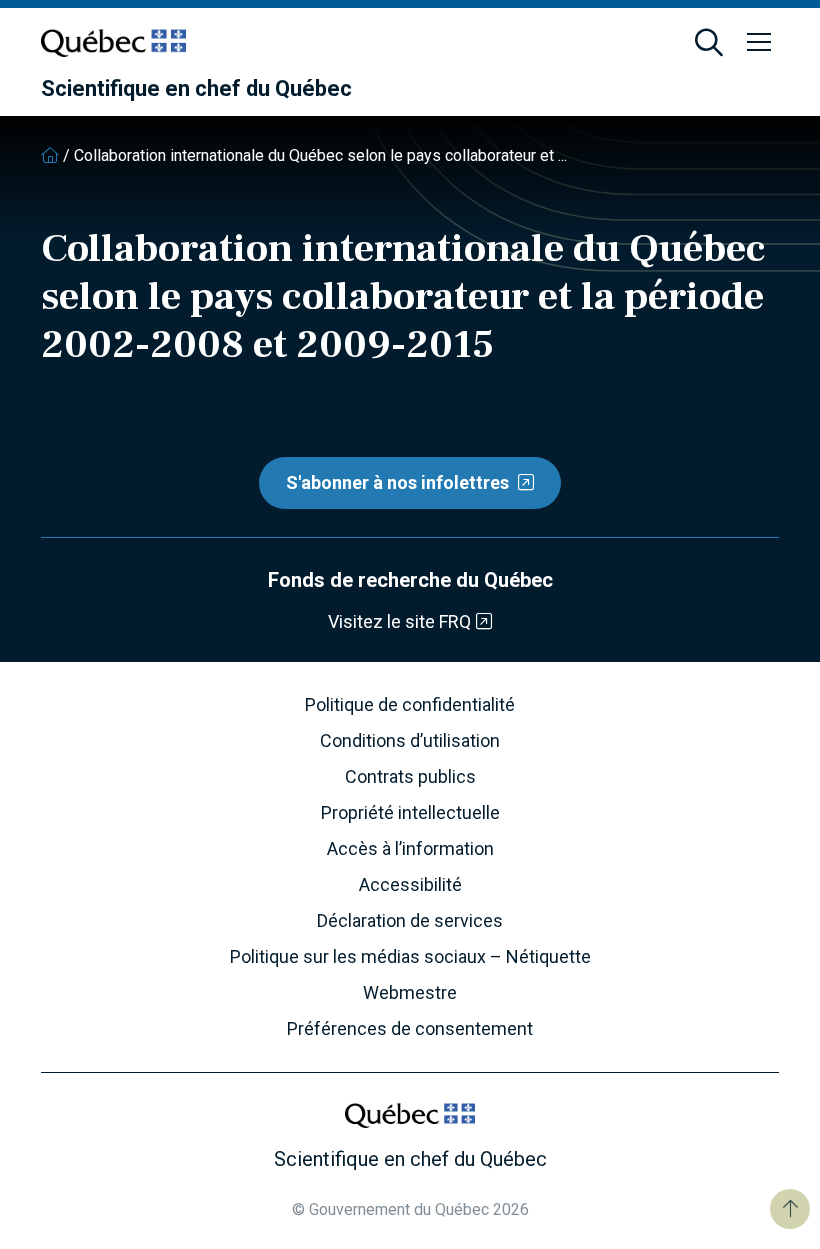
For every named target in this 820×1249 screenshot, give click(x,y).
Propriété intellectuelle (410, 813)
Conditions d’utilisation (410, 741)
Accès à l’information (410, 849)
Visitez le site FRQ (399, 621)
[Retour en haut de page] (790, 1209)
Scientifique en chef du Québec (196, 89)
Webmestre (410, 993)
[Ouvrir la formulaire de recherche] (709, 43)
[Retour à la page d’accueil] (50, 155)
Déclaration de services (410, 921)
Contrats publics (410, 777)
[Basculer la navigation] (759, 43)
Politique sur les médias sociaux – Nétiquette (410, 957)
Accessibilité (410, 885)
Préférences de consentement (410, 1029)
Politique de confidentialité (410, 705)
